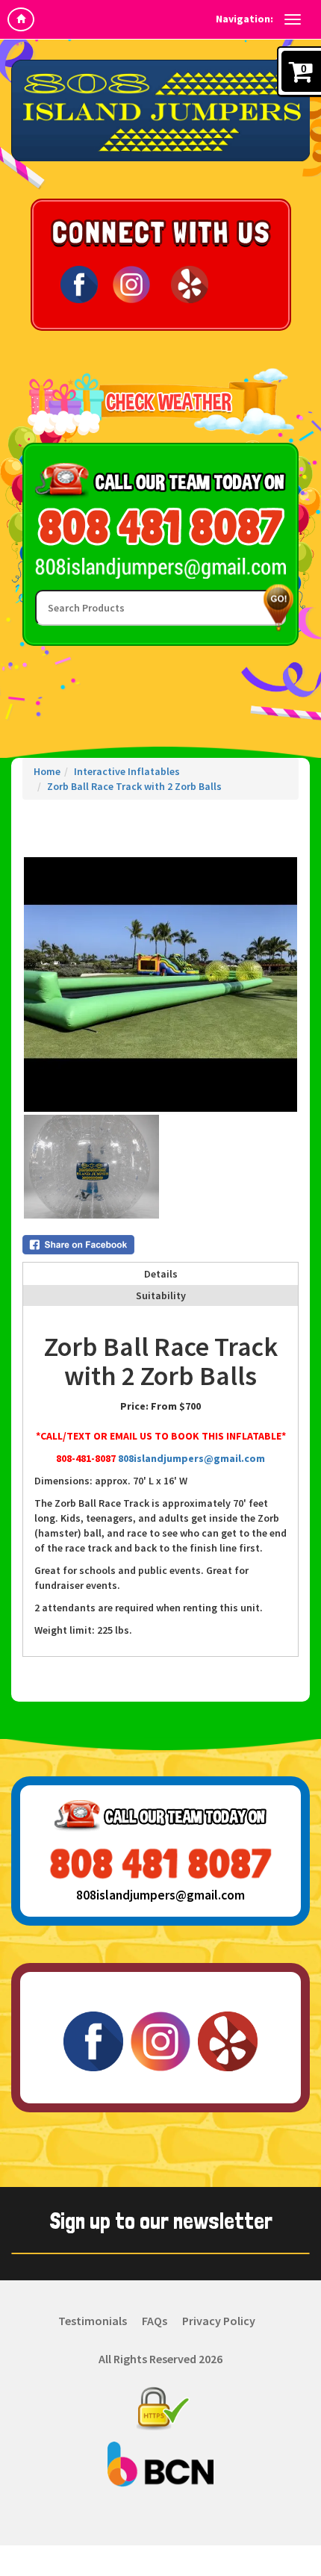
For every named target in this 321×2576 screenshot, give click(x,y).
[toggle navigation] (293, 19)
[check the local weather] (161, 402)
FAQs (155, 2321)
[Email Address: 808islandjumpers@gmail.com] (160, 567)
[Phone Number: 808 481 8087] (160, 527)
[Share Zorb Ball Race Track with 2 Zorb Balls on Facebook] (160, 1245)
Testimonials (93, 2321)
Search (275, 607)
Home (47, 771)
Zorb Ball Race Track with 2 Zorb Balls (134, 786)
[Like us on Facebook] (79, 283)
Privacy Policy (219, 2321)
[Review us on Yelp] (190, 283)
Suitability (161, 1295)
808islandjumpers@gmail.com (191, 1458)
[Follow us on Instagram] (131, 283)
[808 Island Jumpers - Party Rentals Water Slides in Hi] (160, 111)
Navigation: (244, 19)
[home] (21, 19)
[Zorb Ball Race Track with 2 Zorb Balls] (160, 984)
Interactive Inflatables (127, 771)
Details (161, 1274)
